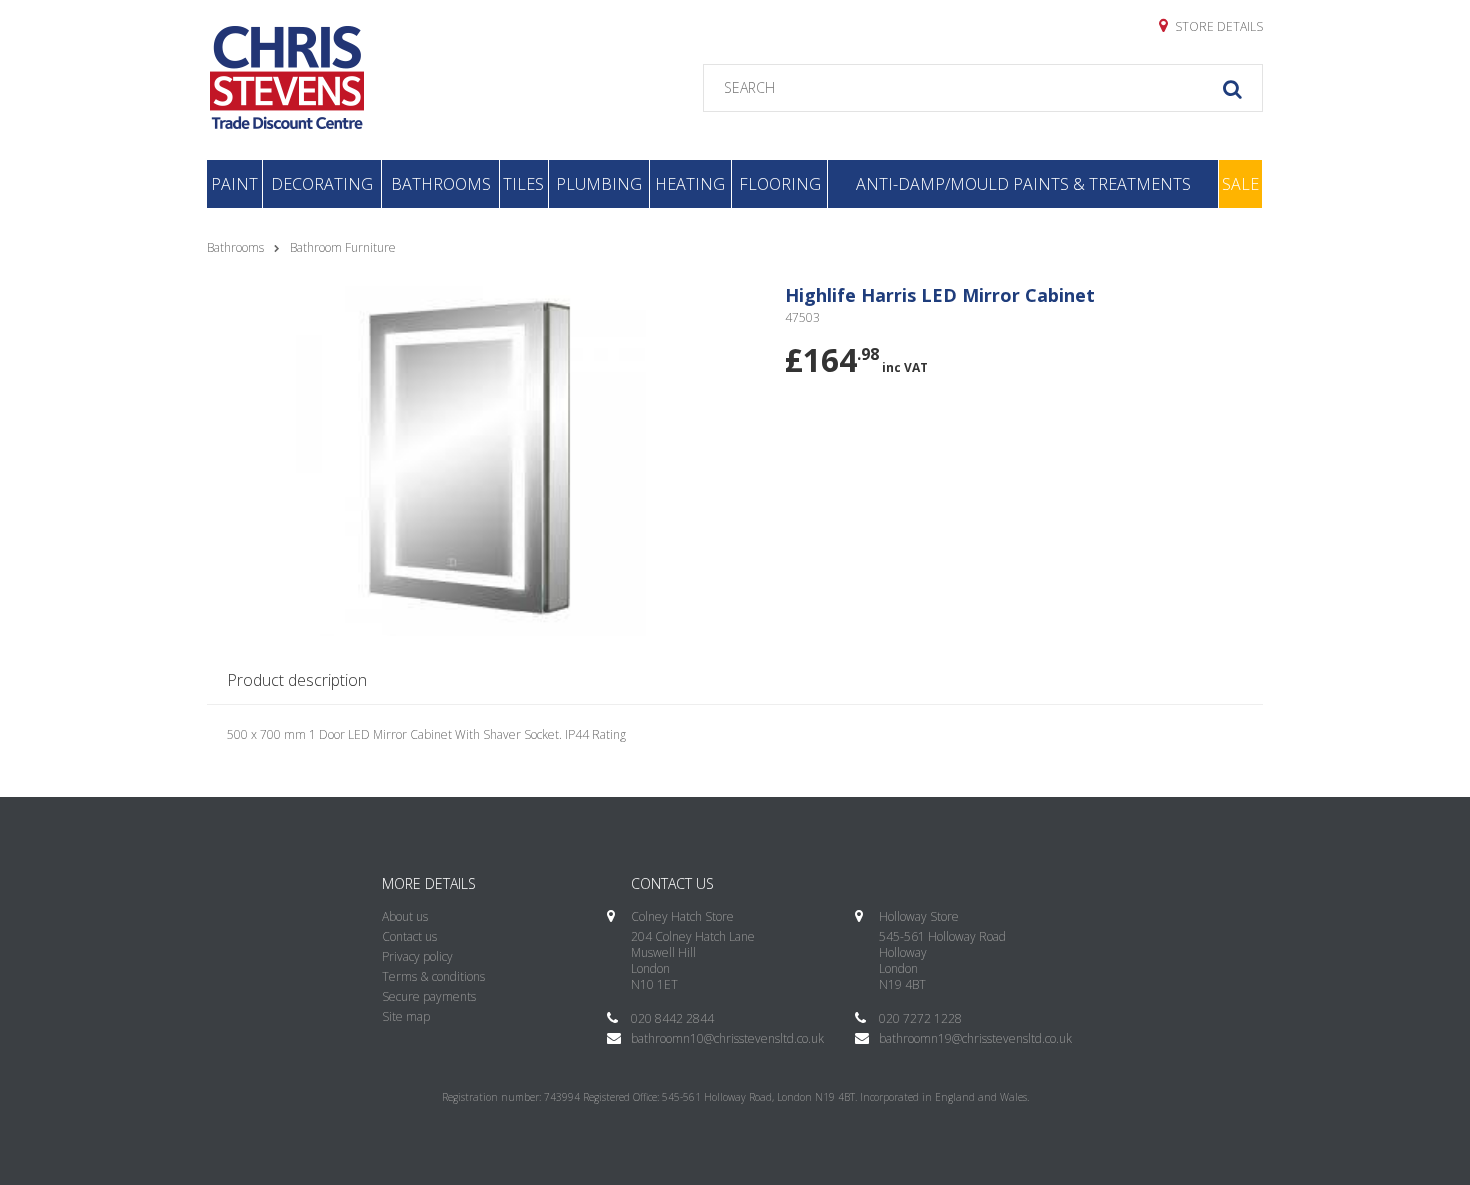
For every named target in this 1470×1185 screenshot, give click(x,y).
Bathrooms (441, 184)
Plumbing (599, 184)
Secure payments (429, 996)
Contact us (409, 936)
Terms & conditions (433, 976)
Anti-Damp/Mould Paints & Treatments (1023, 184)
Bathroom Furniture (343, 247)
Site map (406, 1016)
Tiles (523, 184)
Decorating (322, 184)
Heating (690, 184)
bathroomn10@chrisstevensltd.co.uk (727, 1038)
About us (405, 916)
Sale (1240, 184)
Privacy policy (417, 956)
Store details (1217, 26)
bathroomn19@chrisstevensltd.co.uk (975, 1038)
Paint (234, 184)
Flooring (780, 184)
